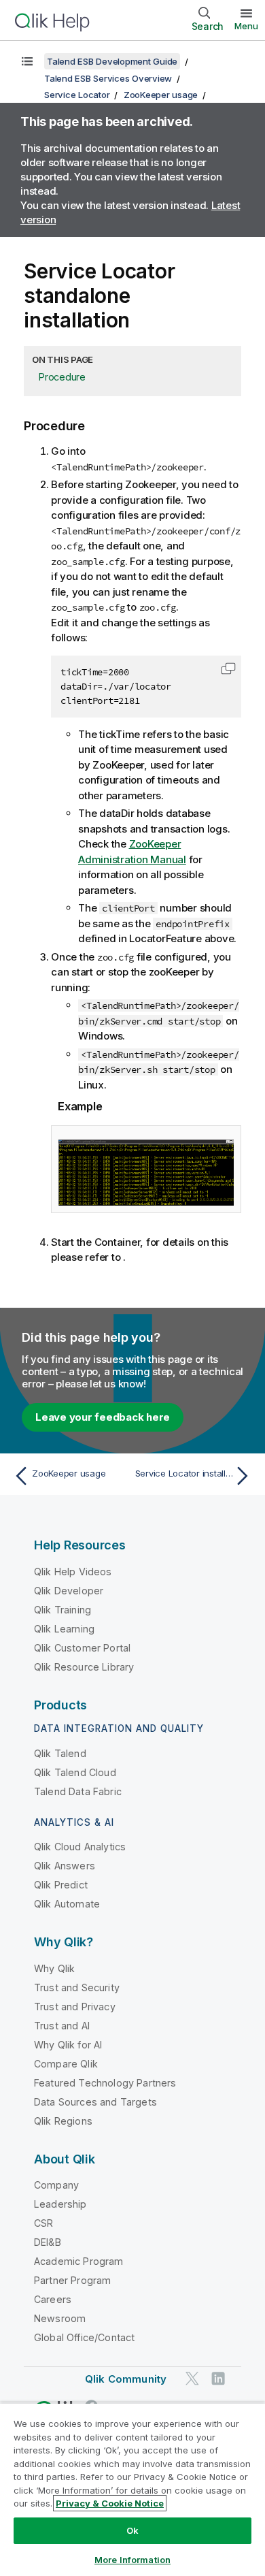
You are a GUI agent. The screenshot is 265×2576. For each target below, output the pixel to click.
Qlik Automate (67, 1904)
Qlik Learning (64, 1629)
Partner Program (72, 2280)
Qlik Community (126, 2379)
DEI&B (48, 2242)
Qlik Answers (65, 1866)
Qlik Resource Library (84, 1667)
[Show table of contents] (27, 61)
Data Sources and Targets (95, 2102)
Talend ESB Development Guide (112, 61)
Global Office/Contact (84, 2337)
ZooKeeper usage (161, 95)
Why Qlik (54, 1968)
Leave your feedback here (103, 1417)
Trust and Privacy (75, 2007)
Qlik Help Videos (73, 1572)
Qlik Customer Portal (82, 1648)
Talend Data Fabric (78, 1791)
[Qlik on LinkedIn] (218, 2378)
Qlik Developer (69, 1591)
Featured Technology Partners (105, 2083)
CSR (43, 2223)
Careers (53, 2299)
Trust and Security (77, 1987)
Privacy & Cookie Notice (110, 2503)
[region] (132, 2489)
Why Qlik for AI (68, 2045)
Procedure (62, 377)
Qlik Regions (63, 2121)
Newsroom (60, 2318)
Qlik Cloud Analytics (80, 1847)
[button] (228, 669)
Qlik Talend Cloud (75, 1772)
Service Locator (77, 95)
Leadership (60, 2204)
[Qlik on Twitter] (192, 2378)
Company (56, 2185)
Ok (132, 2530)
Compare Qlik (66, 2064)
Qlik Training (63, 1610)
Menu (246, 26)
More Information (132, 2560)
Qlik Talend (60, 1753)
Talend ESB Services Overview (108, 78)
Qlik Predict (61, 1885)
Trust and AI (62, 2026)
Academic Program (79, 2261)
